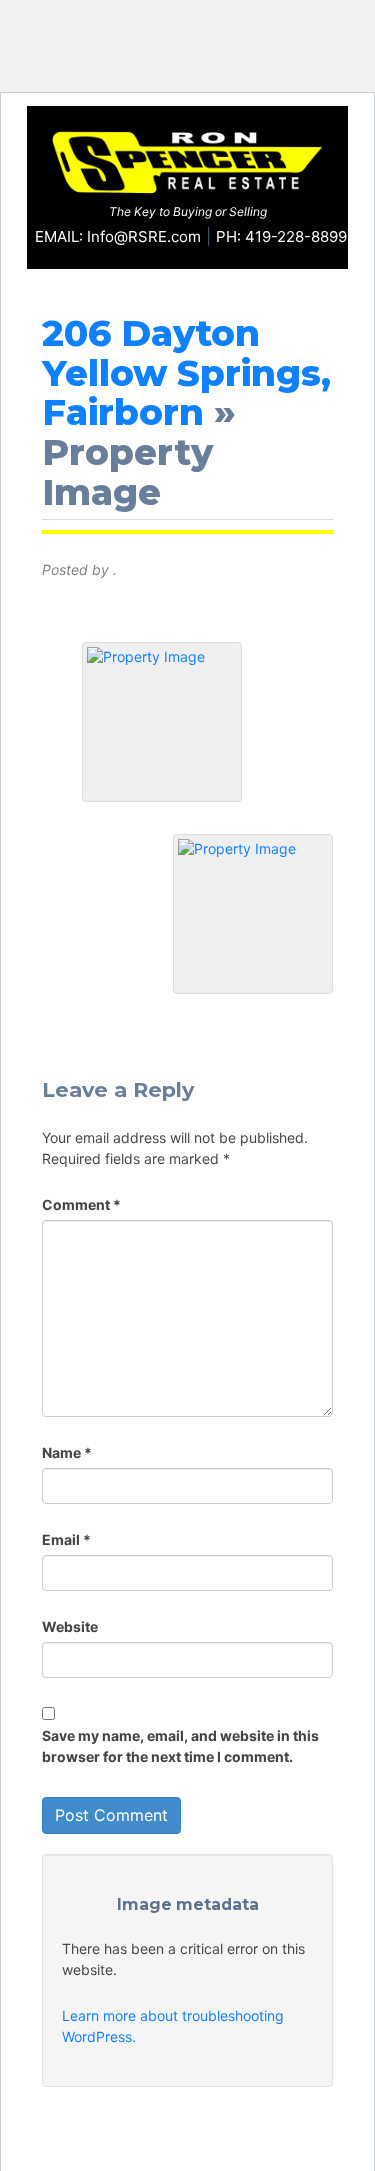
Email (66, 1539)
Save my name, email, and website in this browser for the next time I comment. (180, 1746)
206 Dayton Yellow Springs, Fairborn (186, 372)
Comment (81, 1204)
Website (70, 1626)
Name (67, 1452)
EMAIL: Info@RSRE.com (118, 236)
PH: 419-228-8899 (281, 236)
